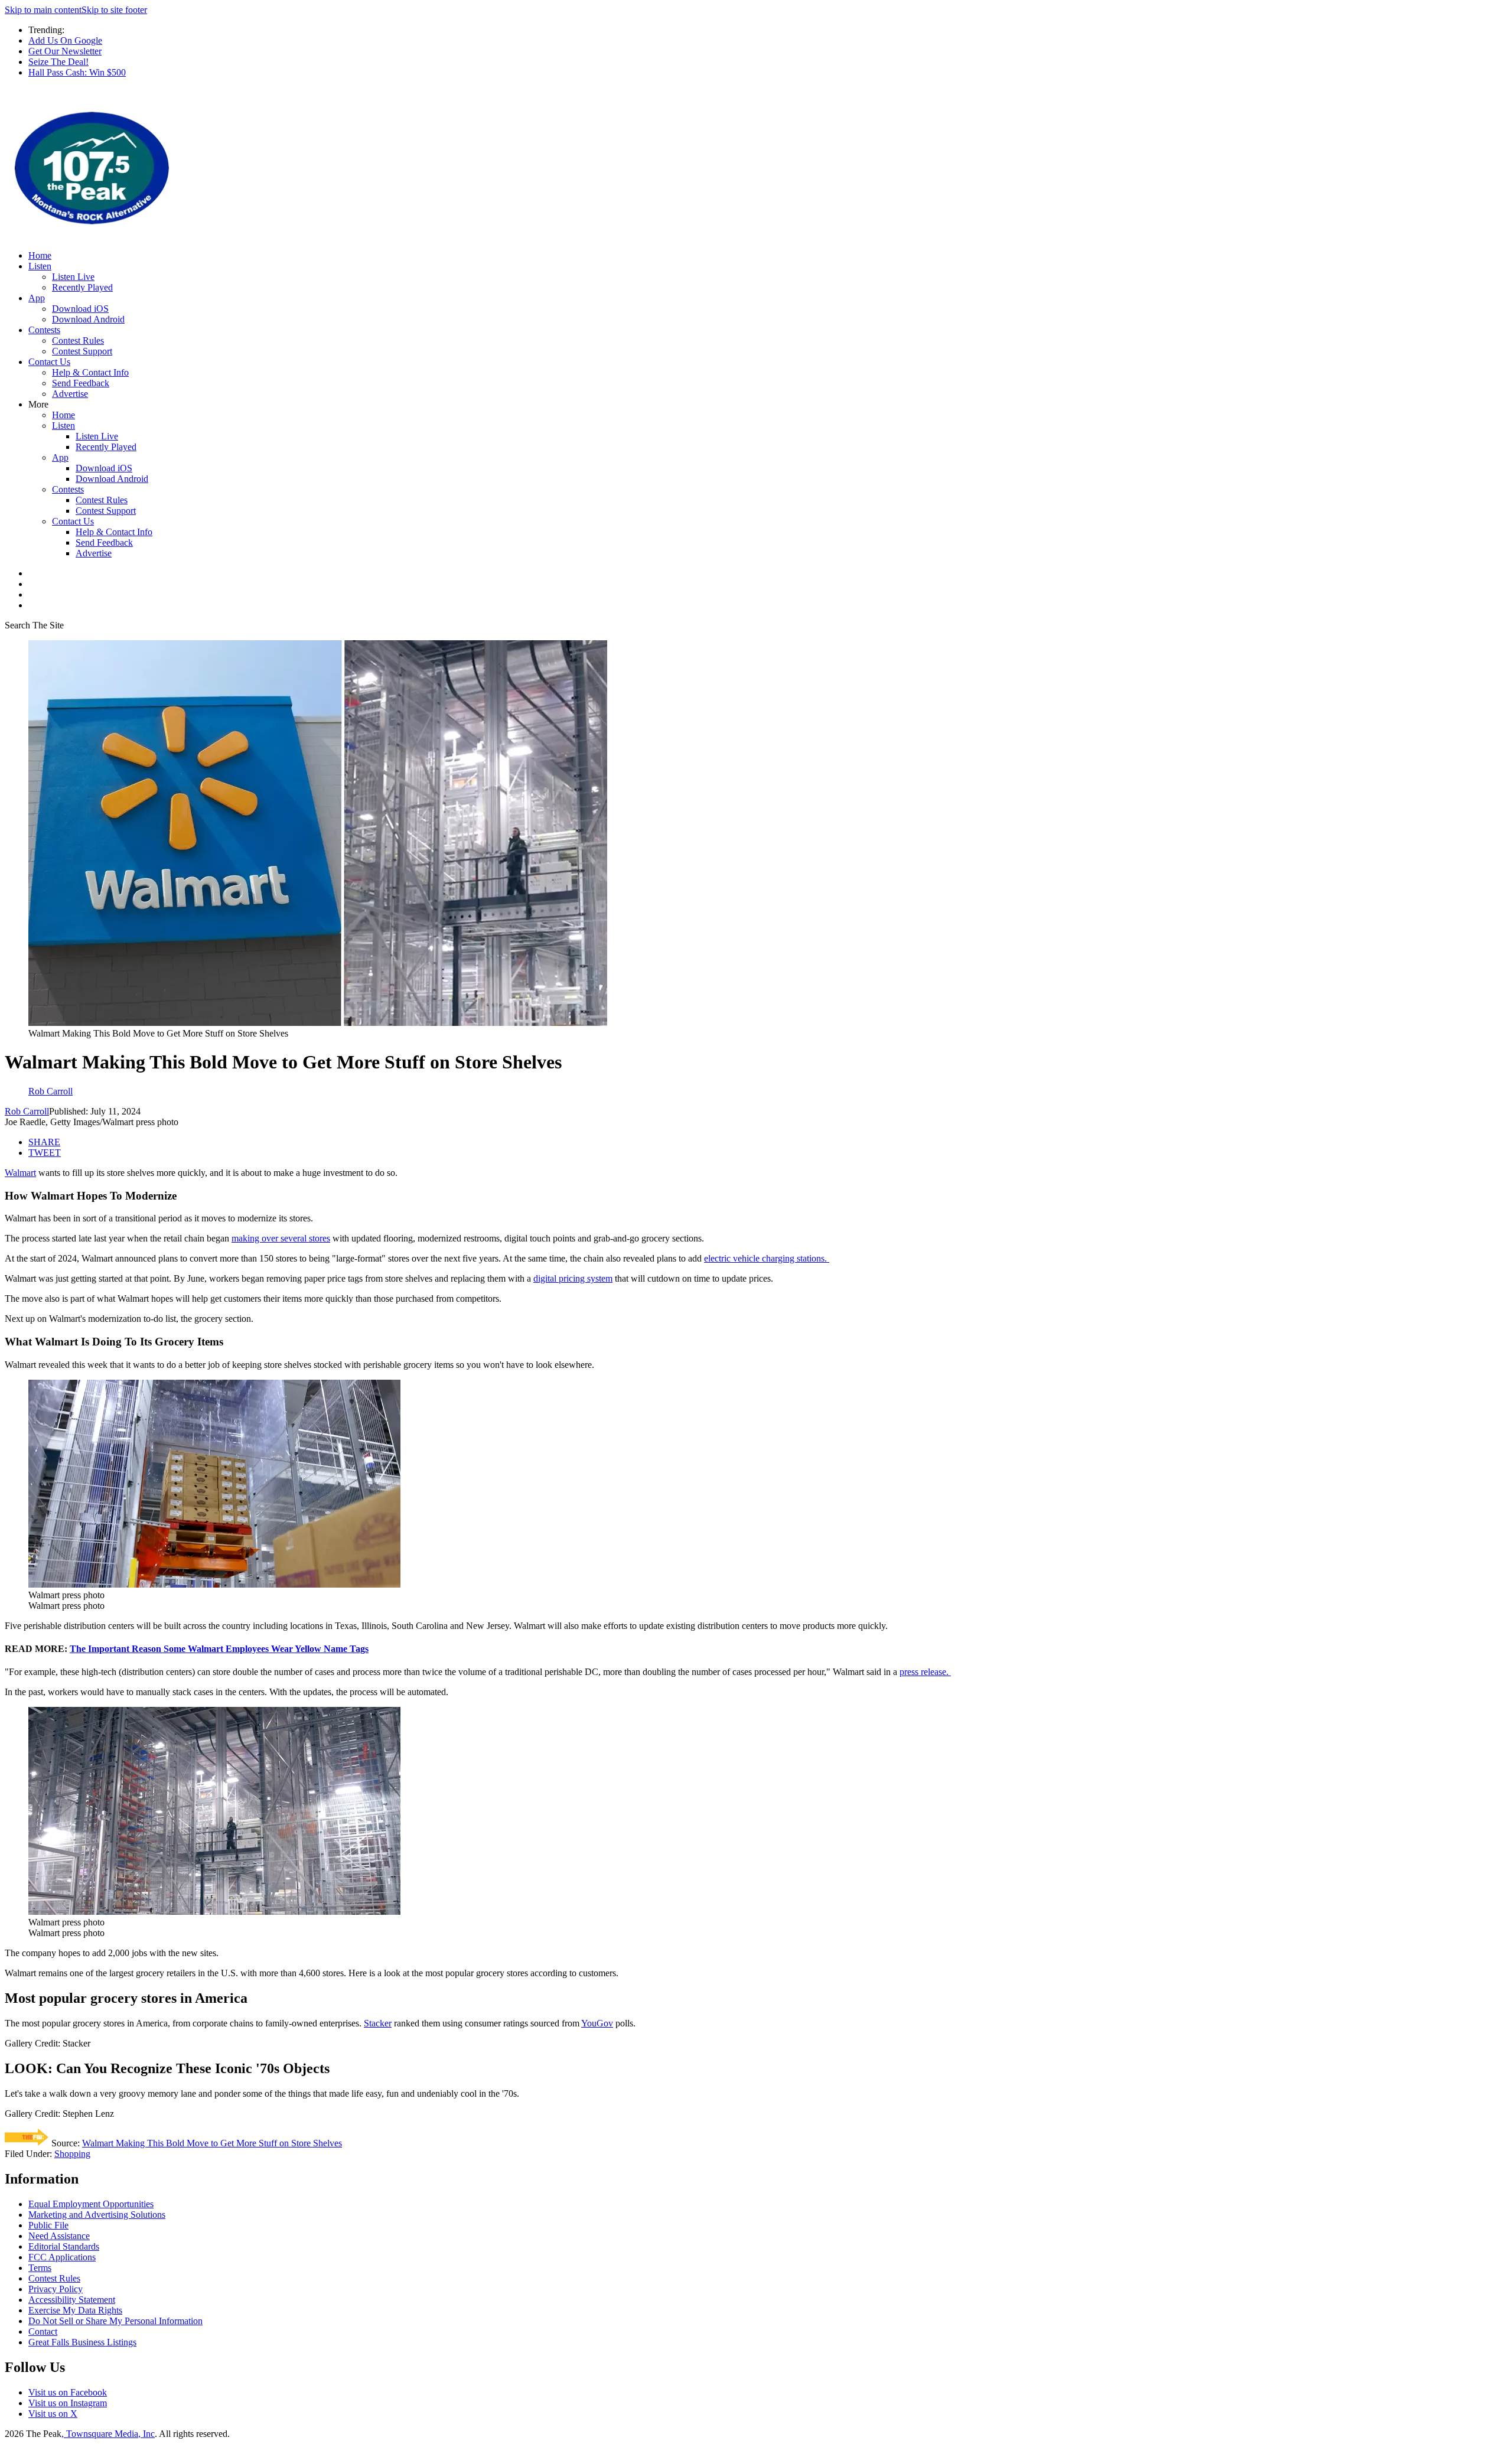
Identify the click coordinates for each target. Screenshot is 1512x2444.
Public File (48, 2225)
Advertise (70, 394)
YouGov (597, 2023)
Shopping (72, 2154)
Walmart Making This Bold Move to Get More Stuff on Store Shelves (212, 2143)
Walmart (20, 1173)
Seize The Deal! (58, 62)
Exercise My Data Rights (75, 2310)
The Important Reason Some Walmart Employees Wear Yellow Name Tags (219, 1649)
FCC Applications (62, 2257)
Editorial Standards (64, 2246)
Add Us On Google (65, 40)
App (37, 298)
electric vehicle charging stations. (767, 1258)
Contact (43, 2331)
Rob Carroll (27, 1111)
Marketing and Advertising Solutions (97, 2215)
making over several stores (281, 1238)
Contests (44, 330)
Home (40, 255)
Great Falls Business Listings (82, 2342)
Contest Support (82, 351)
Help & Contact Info (90, 372)
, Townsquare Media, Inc (108, 2434)
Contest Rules (78, 340)
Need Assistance (59, 2236)
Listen (40, 266)
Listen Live (73, 277)
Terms (40, 2268)
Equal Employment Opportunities (91, 2204)
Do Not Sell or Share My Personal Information (115, 2321)
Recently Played (82, 287)
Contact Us (49, 362)
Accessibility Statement (72, 2300)
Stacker (378, 2023)
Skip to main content (43, 10)
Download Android (88, 319)
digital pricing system (573, 1278)
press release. (925, 1672)
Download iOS (80, 309)
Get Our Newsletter (65, 51)
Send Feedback (81, 383)
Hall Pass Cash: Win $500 (77, 72)
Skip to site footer (114, 10)
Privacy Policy (56, 2289)
